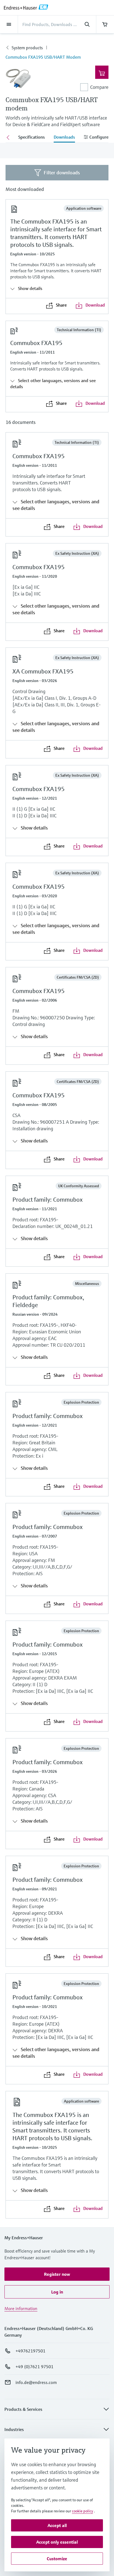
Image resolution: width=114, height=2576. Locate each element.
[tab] (32, 138)
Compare (99, 87)
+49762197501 (30, 2351)
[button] (57, 2274)
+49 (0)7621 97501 (34, 2367)
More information (21, 2308)
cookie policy (82, 2511)
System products (27, 48)
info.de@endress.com (36, 2382)
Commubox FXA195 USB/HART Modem (43, 57)
